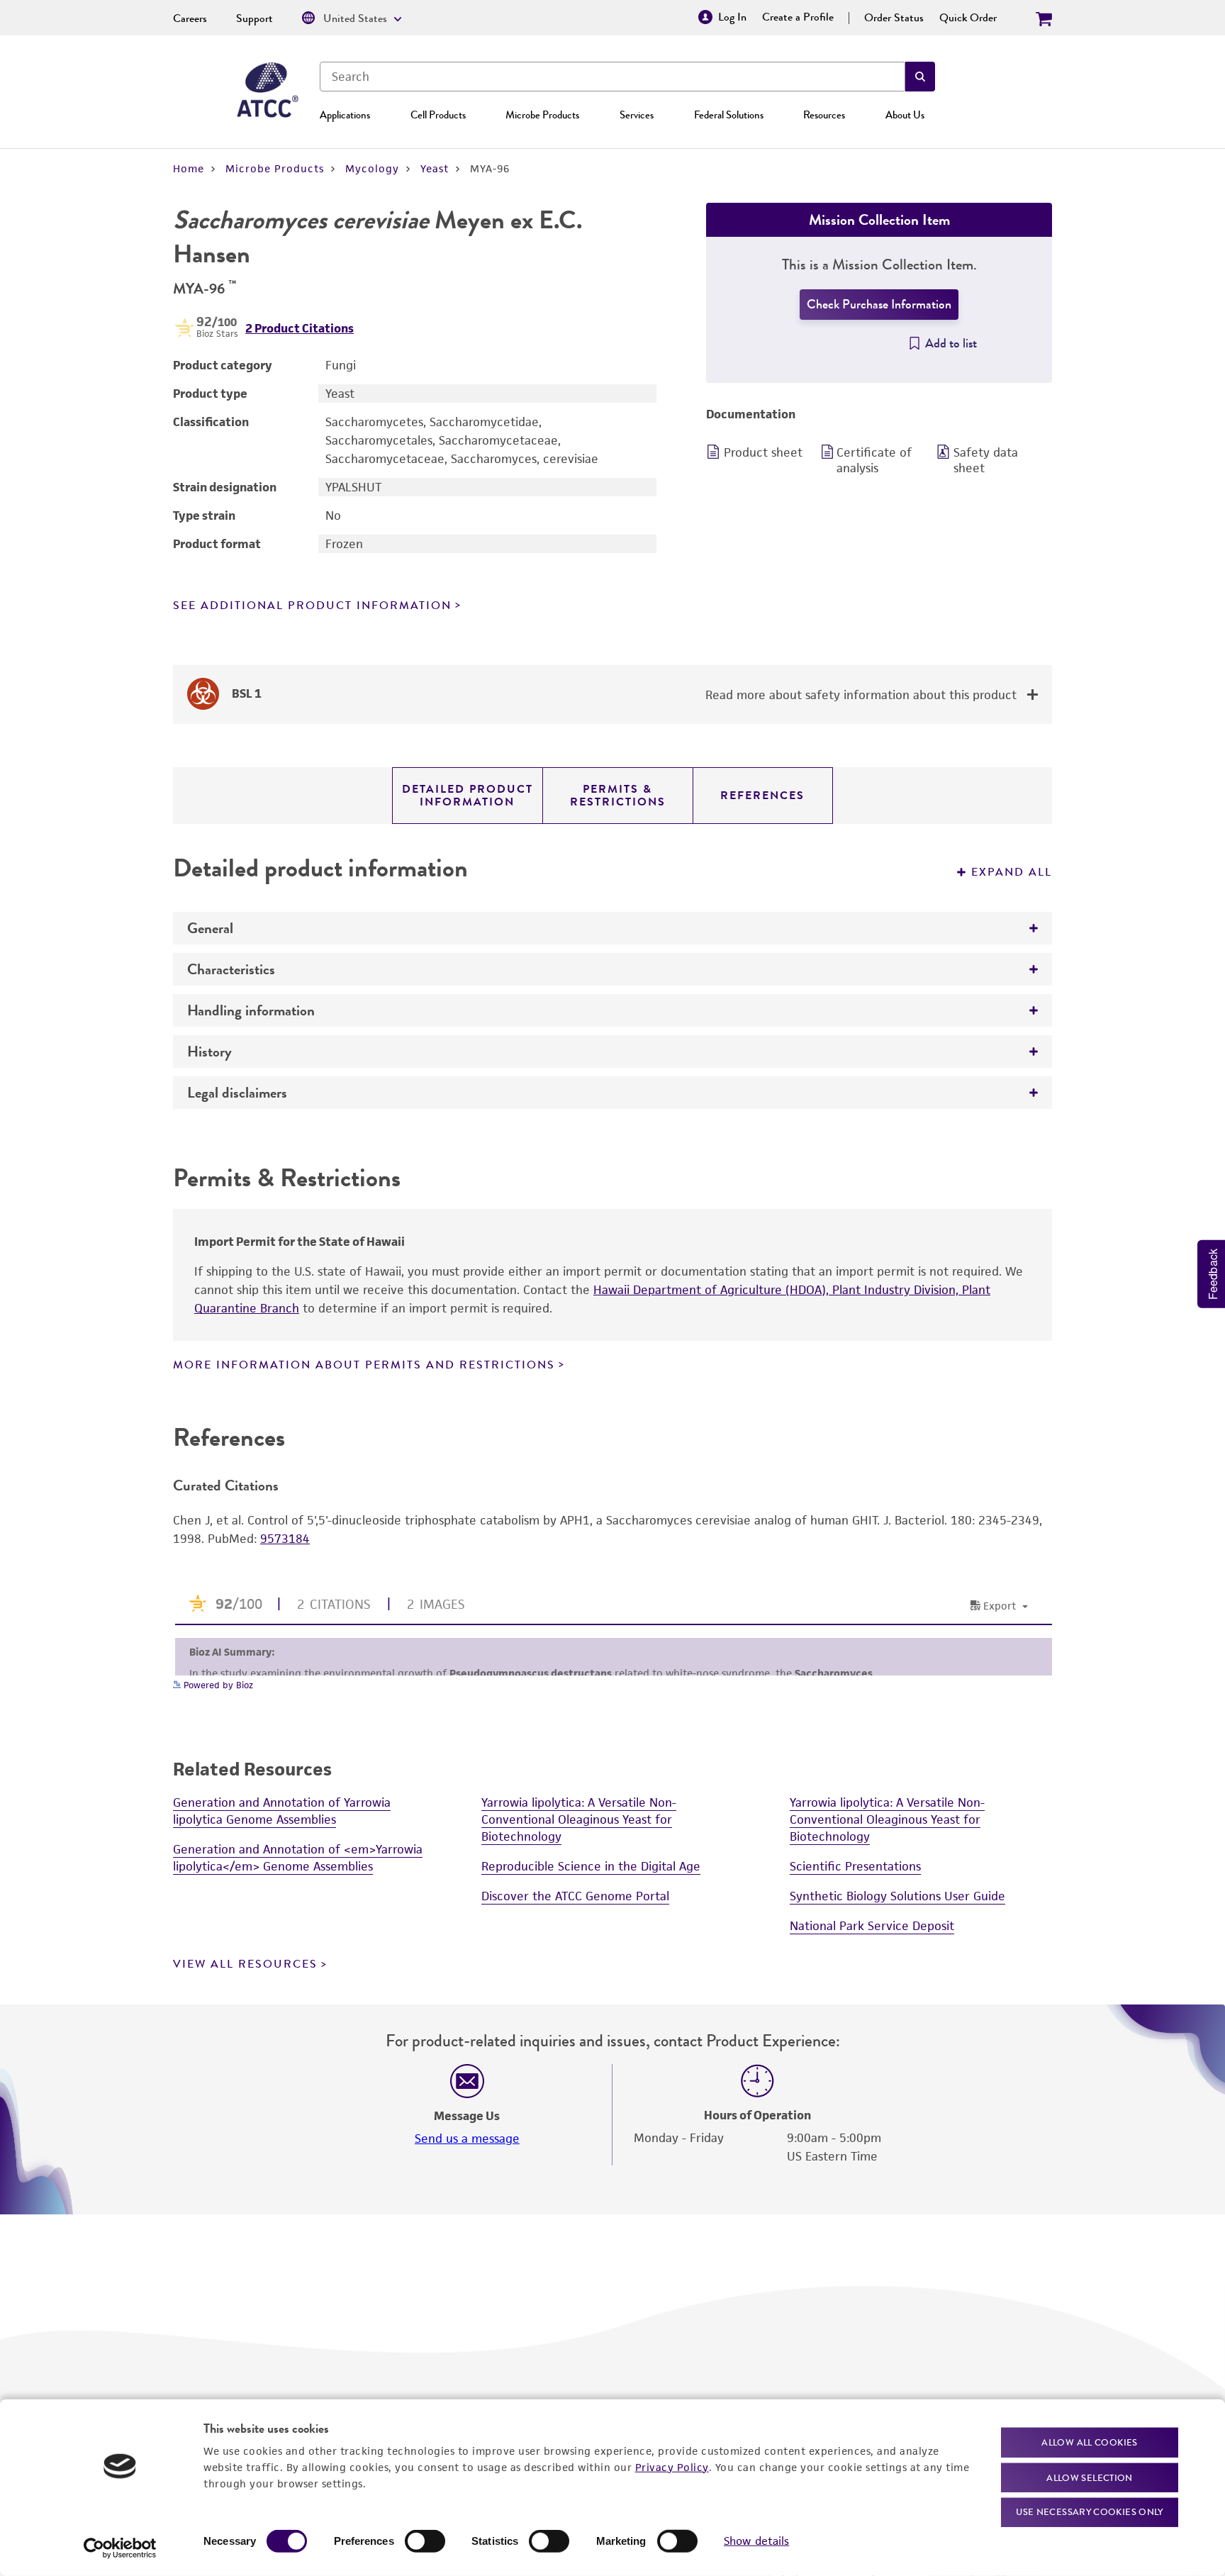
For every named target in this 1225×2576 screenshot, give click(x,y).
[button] (920, 77)
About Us (905, 115)
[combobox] (612, 77)
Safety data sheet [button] (986, 460)
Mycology (372, 168)
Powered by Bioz (217, 1685)
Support (254, 18)
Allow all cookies (1089, 2442)
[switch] (425, 2541)
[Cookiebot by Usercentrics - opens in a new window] (120, 2548)
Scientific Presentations (855, 1866)
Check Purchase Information (879, 304)
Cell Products (438, 115)
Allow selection (1090, 2477)
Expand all (1012, 872)
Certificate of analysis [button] (874, 460)
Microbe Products (542, 115)
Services (637, 115)
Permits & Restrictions (618, 796)
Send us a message (467, 2139)
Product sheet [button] (763, 452)
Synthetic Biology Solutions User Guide (897, 1896)
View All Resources (245, 1964)
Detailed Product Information (468, 796)
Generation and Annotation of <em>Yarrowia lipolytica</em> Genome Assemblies (298, 1858)
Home (189, 168)
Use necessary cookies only (1090, 2512)
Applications (345, 115)
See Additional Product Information (312, 606)
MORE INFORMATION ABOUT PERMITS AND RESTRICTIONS (364, 1365)
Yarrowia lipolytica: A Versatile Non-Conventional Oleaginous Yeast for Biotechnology (579, 1819)
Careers (190, 18)
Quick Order (968, 18)
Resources (824, 115)
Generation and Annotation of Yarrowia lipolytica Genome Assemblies (282, 1811)
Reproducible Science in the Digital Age (591, 1866)
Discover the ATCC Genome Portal (575, 1896)
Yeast (435, 168)
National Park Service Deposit (872, 1926)
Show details (756, 2541)
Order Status (894, 18)
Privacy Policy (672, 2466)
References (762, 796)
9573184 (285, 1539)
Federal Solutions (729, 115)
